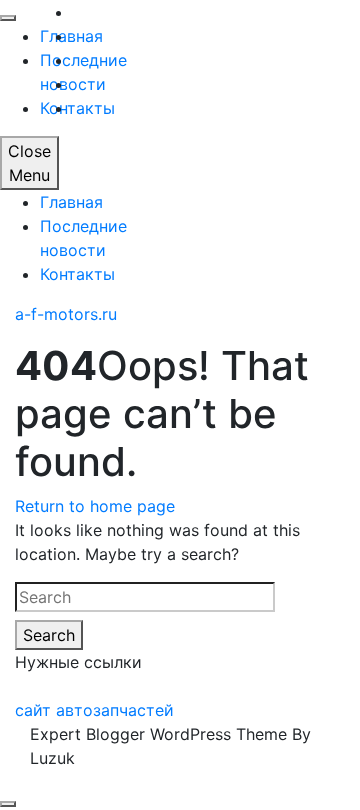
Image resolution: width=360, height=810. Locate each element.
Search (49, 635)
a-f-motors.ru (66, 314)
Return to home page (95, 506)
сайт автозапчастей (94, 710)
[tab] (8, 804)
